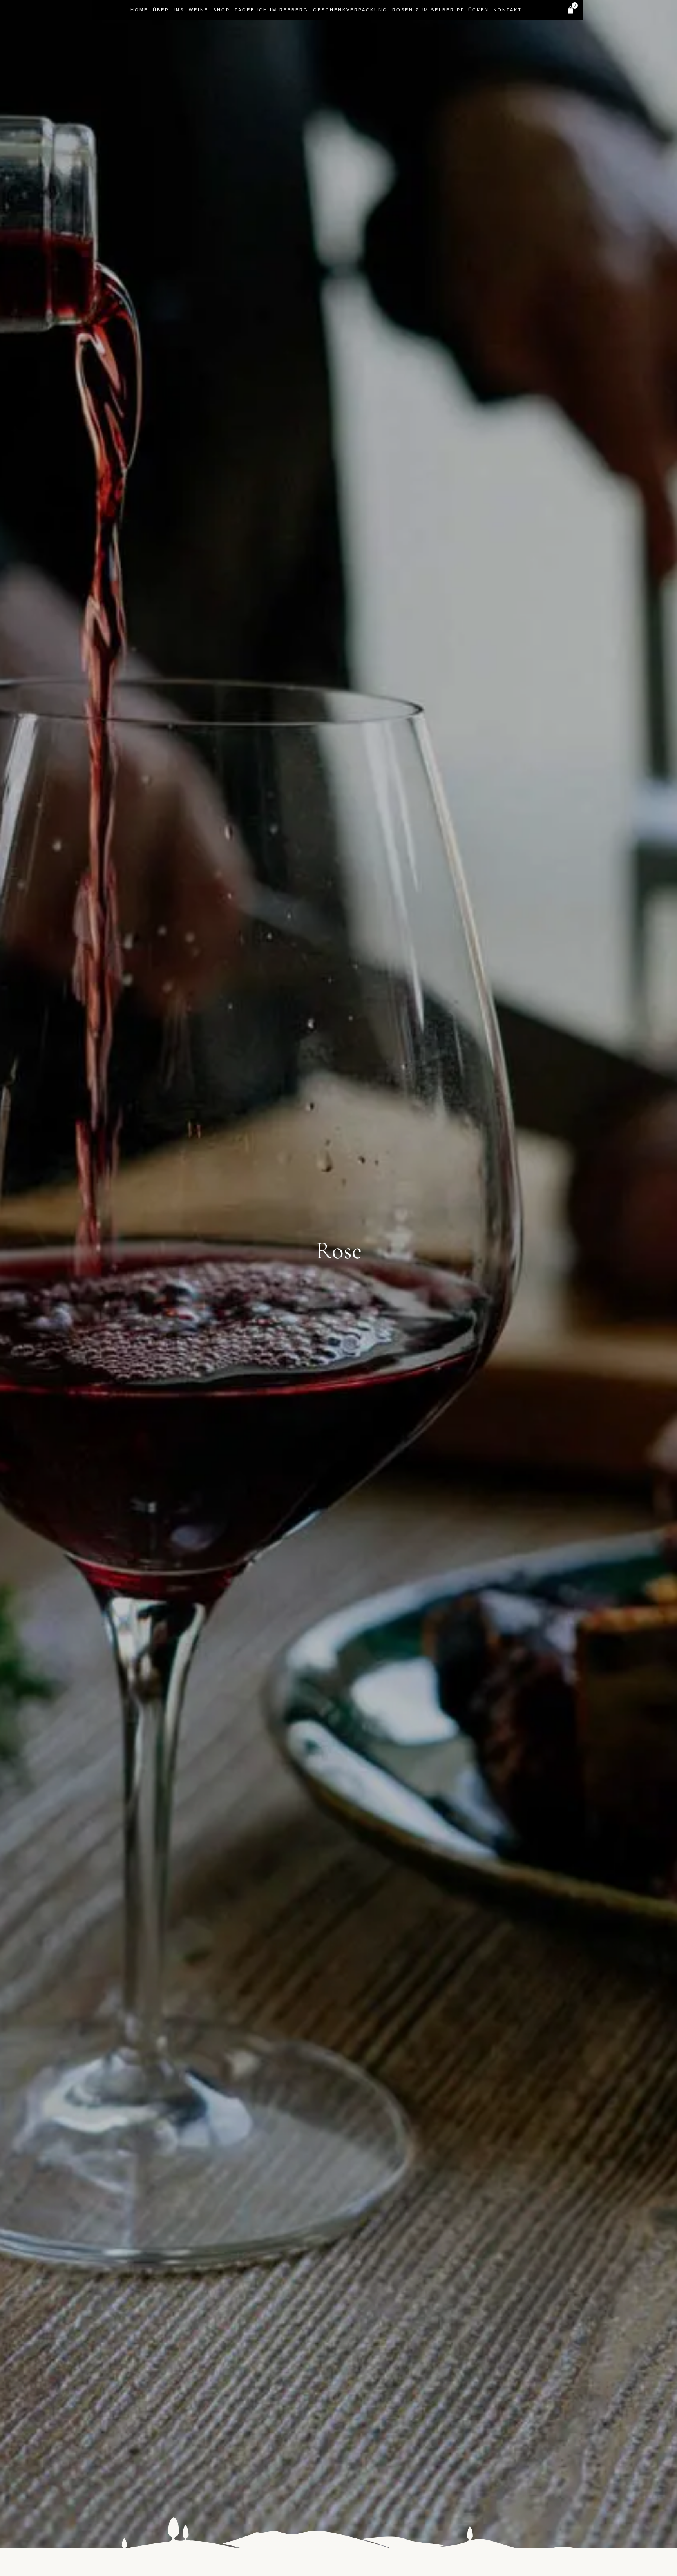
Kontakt (508, 10)
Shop (222, 10)
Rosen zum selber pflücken (441, 10)
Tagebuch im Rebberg (272, 10)
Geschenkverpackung (350, 10)
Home (139, 10)
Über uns (168, 10)
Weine (199, 10)
